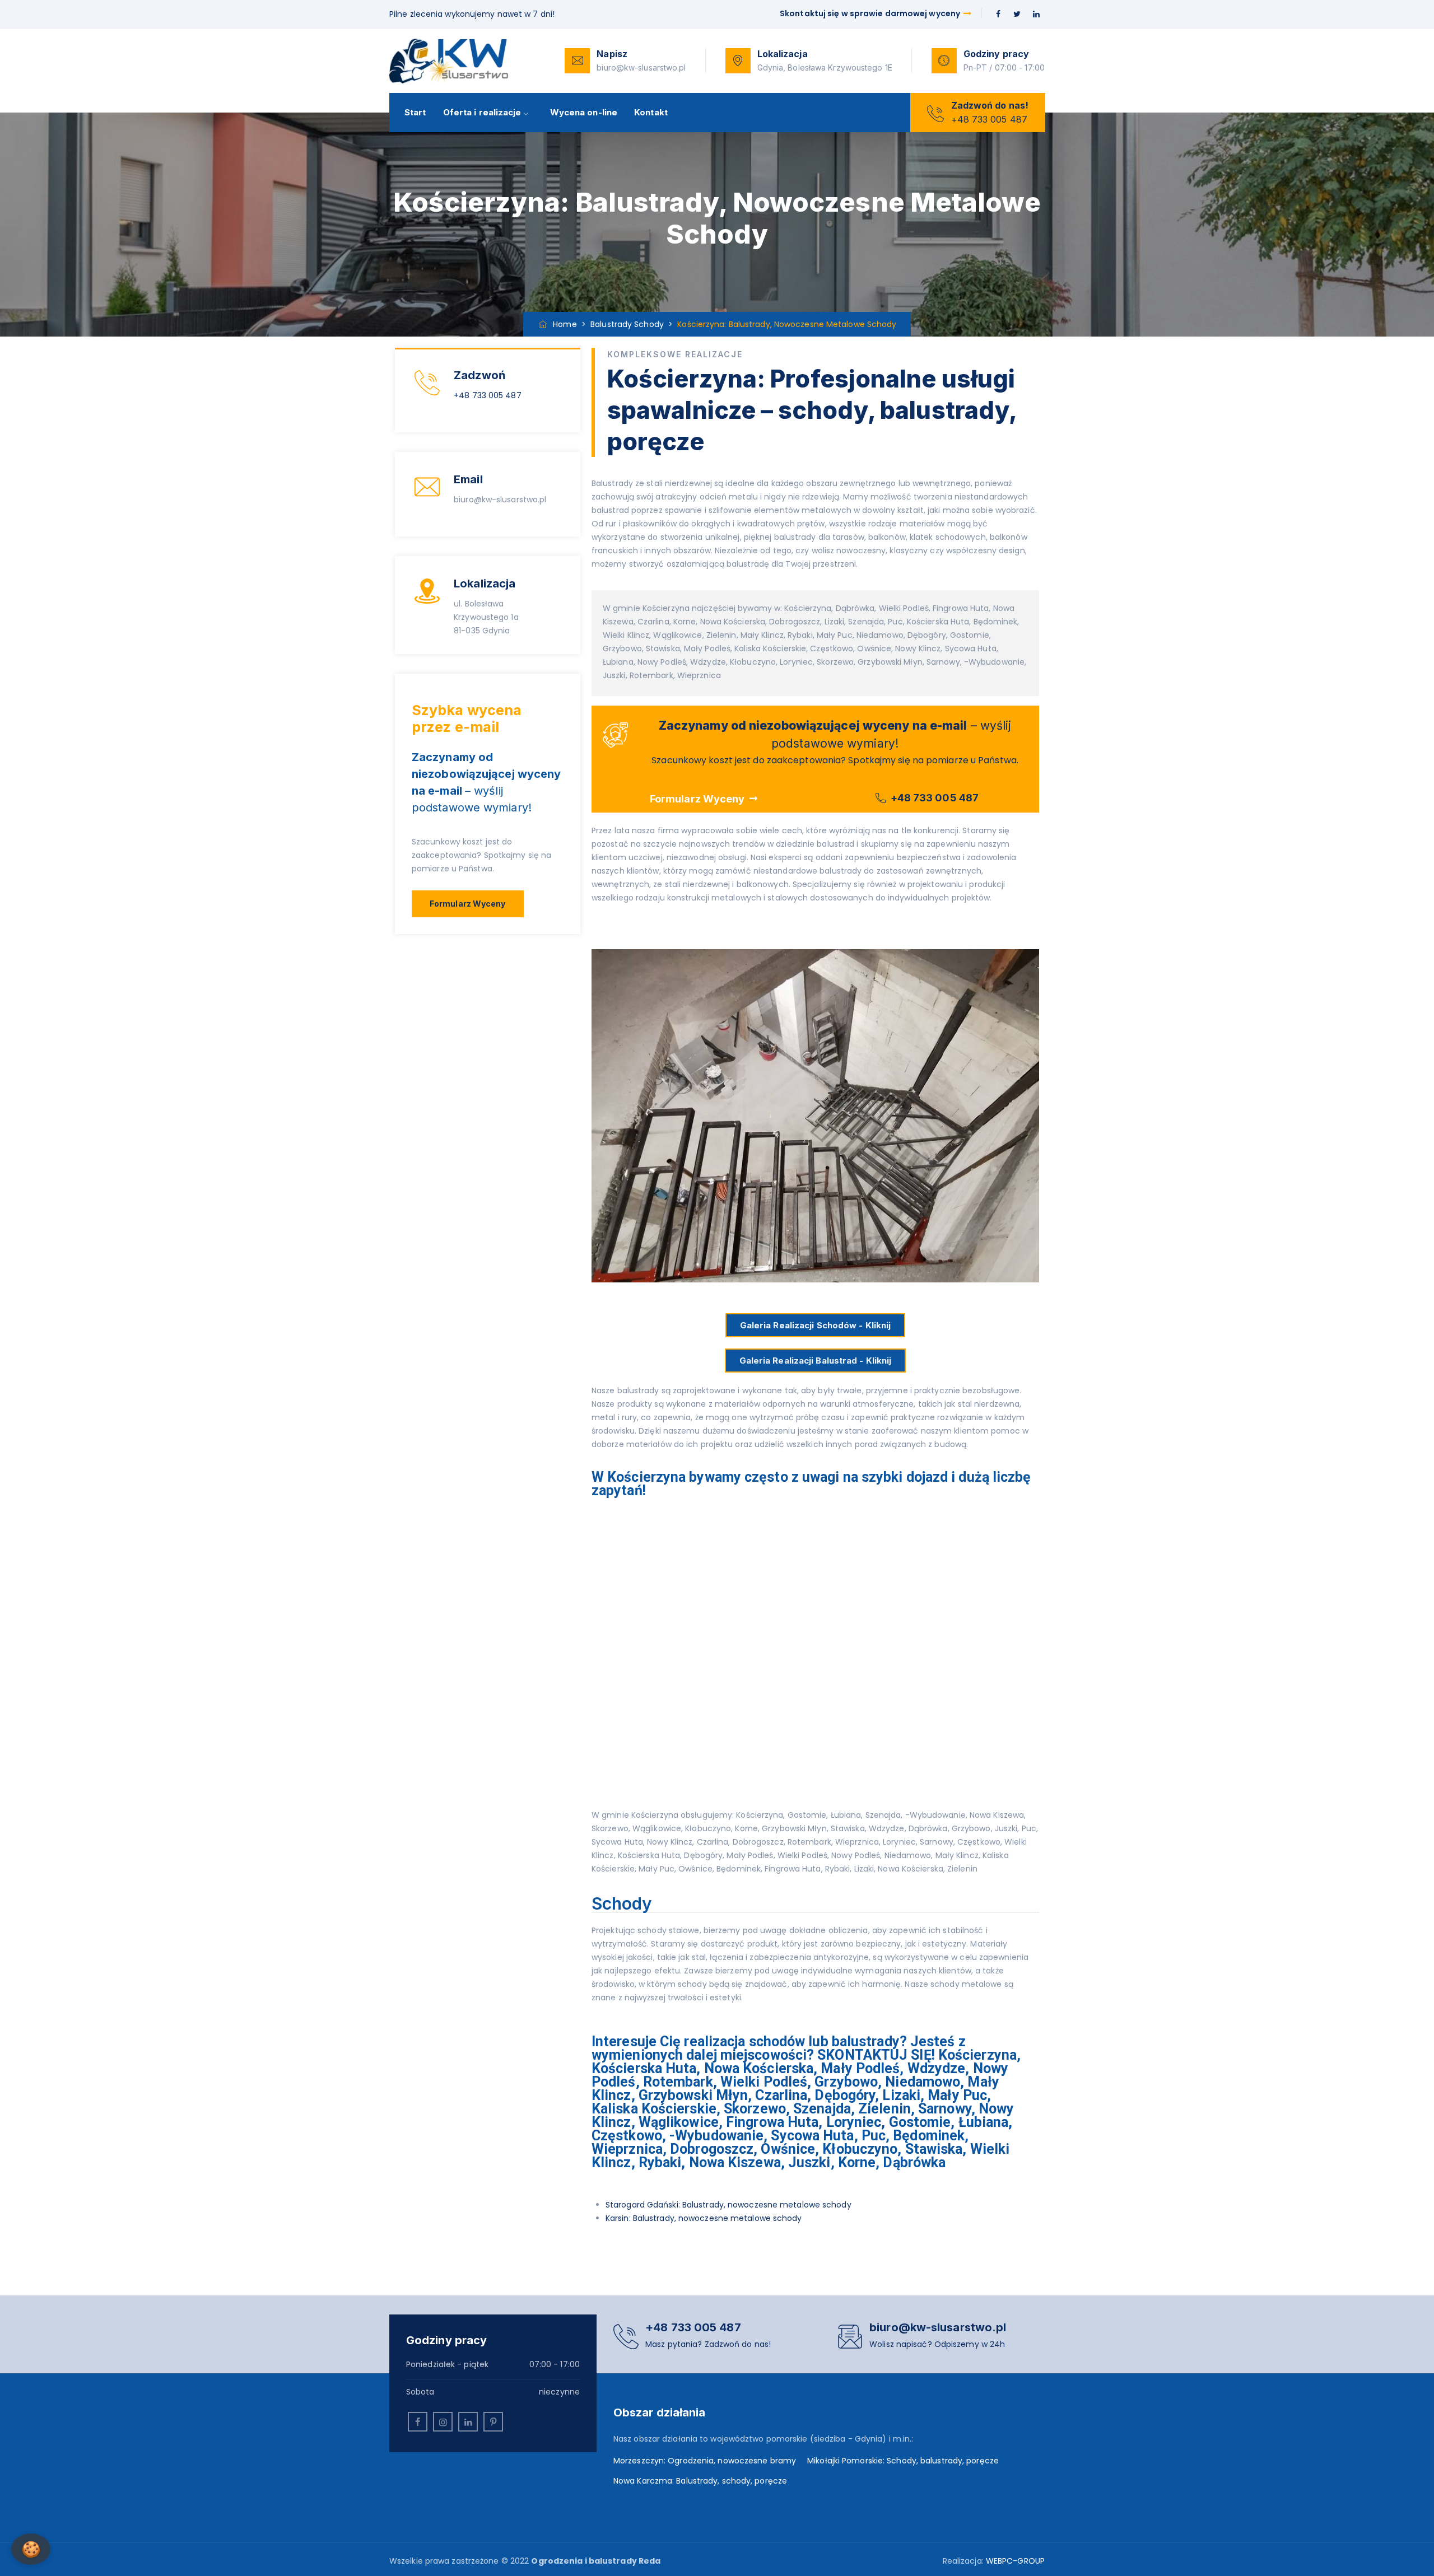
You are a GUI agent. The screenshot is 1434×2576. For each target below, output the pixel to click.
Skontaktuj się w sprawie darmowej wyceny (871, 13)
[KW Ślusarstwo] (449, 61)
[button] (468, 904)
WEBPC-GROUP (1015, 2561)
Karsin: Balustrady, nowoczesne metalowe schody (704, 2218)
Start (415, 112)
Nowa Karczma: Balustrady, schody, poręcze (700, 2481)
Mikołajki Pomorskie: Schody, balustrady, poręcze (903, 2461)
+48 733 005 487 (488, 395)
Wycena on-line (584, 112)
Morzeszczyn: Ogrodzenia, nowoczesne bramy (705, 2461)
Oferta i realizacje (482, 112)
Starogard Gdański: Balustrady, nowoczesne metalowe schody (728, 2205)
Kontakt (651, 112)
